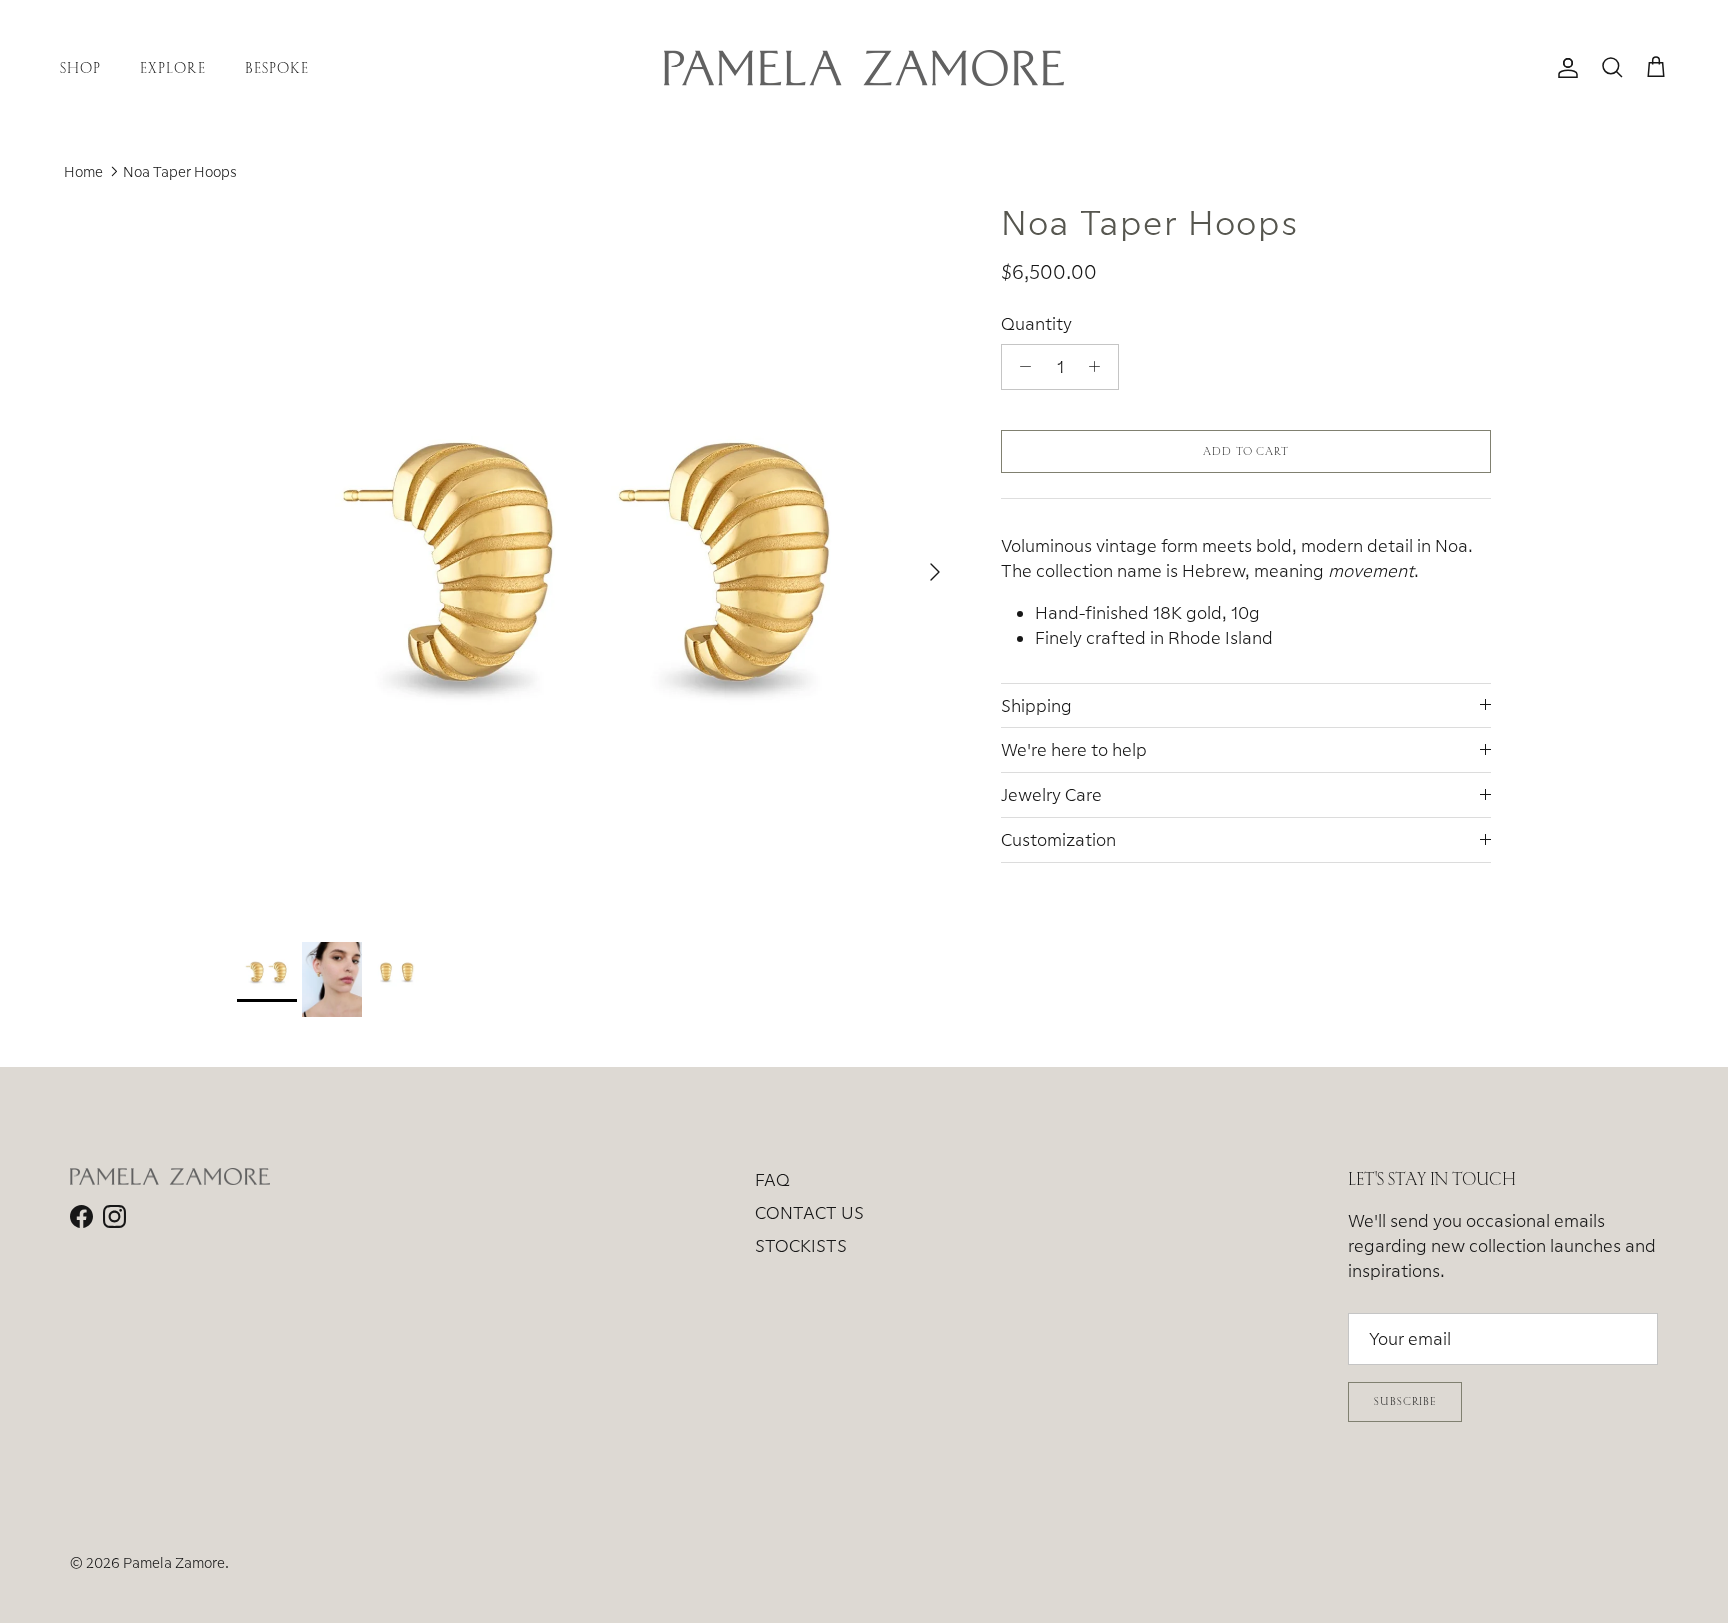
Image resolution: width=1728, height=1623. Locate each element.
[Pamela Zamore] (864, 68)
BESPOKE (277, 67)
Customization (1058, 839)
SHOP (80, 67)
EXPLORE (172, 67)
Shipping (1036, 705)
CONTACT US (809, 1212)
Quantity (1036, 323)
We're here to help (1074, 749)
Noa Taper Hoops (180, 171)
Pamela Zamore (174, 1562)
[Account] (1564, 68)
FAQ (772, 1179)
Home (83, 171)
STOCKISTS (801, 1245)
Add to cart (1246, 451)
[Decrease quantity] (1020, 367)
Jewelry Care (1051, 794)
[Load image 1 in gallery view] (597, 562)
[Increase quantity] (1100, 367)
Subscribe (1405, 1401)
